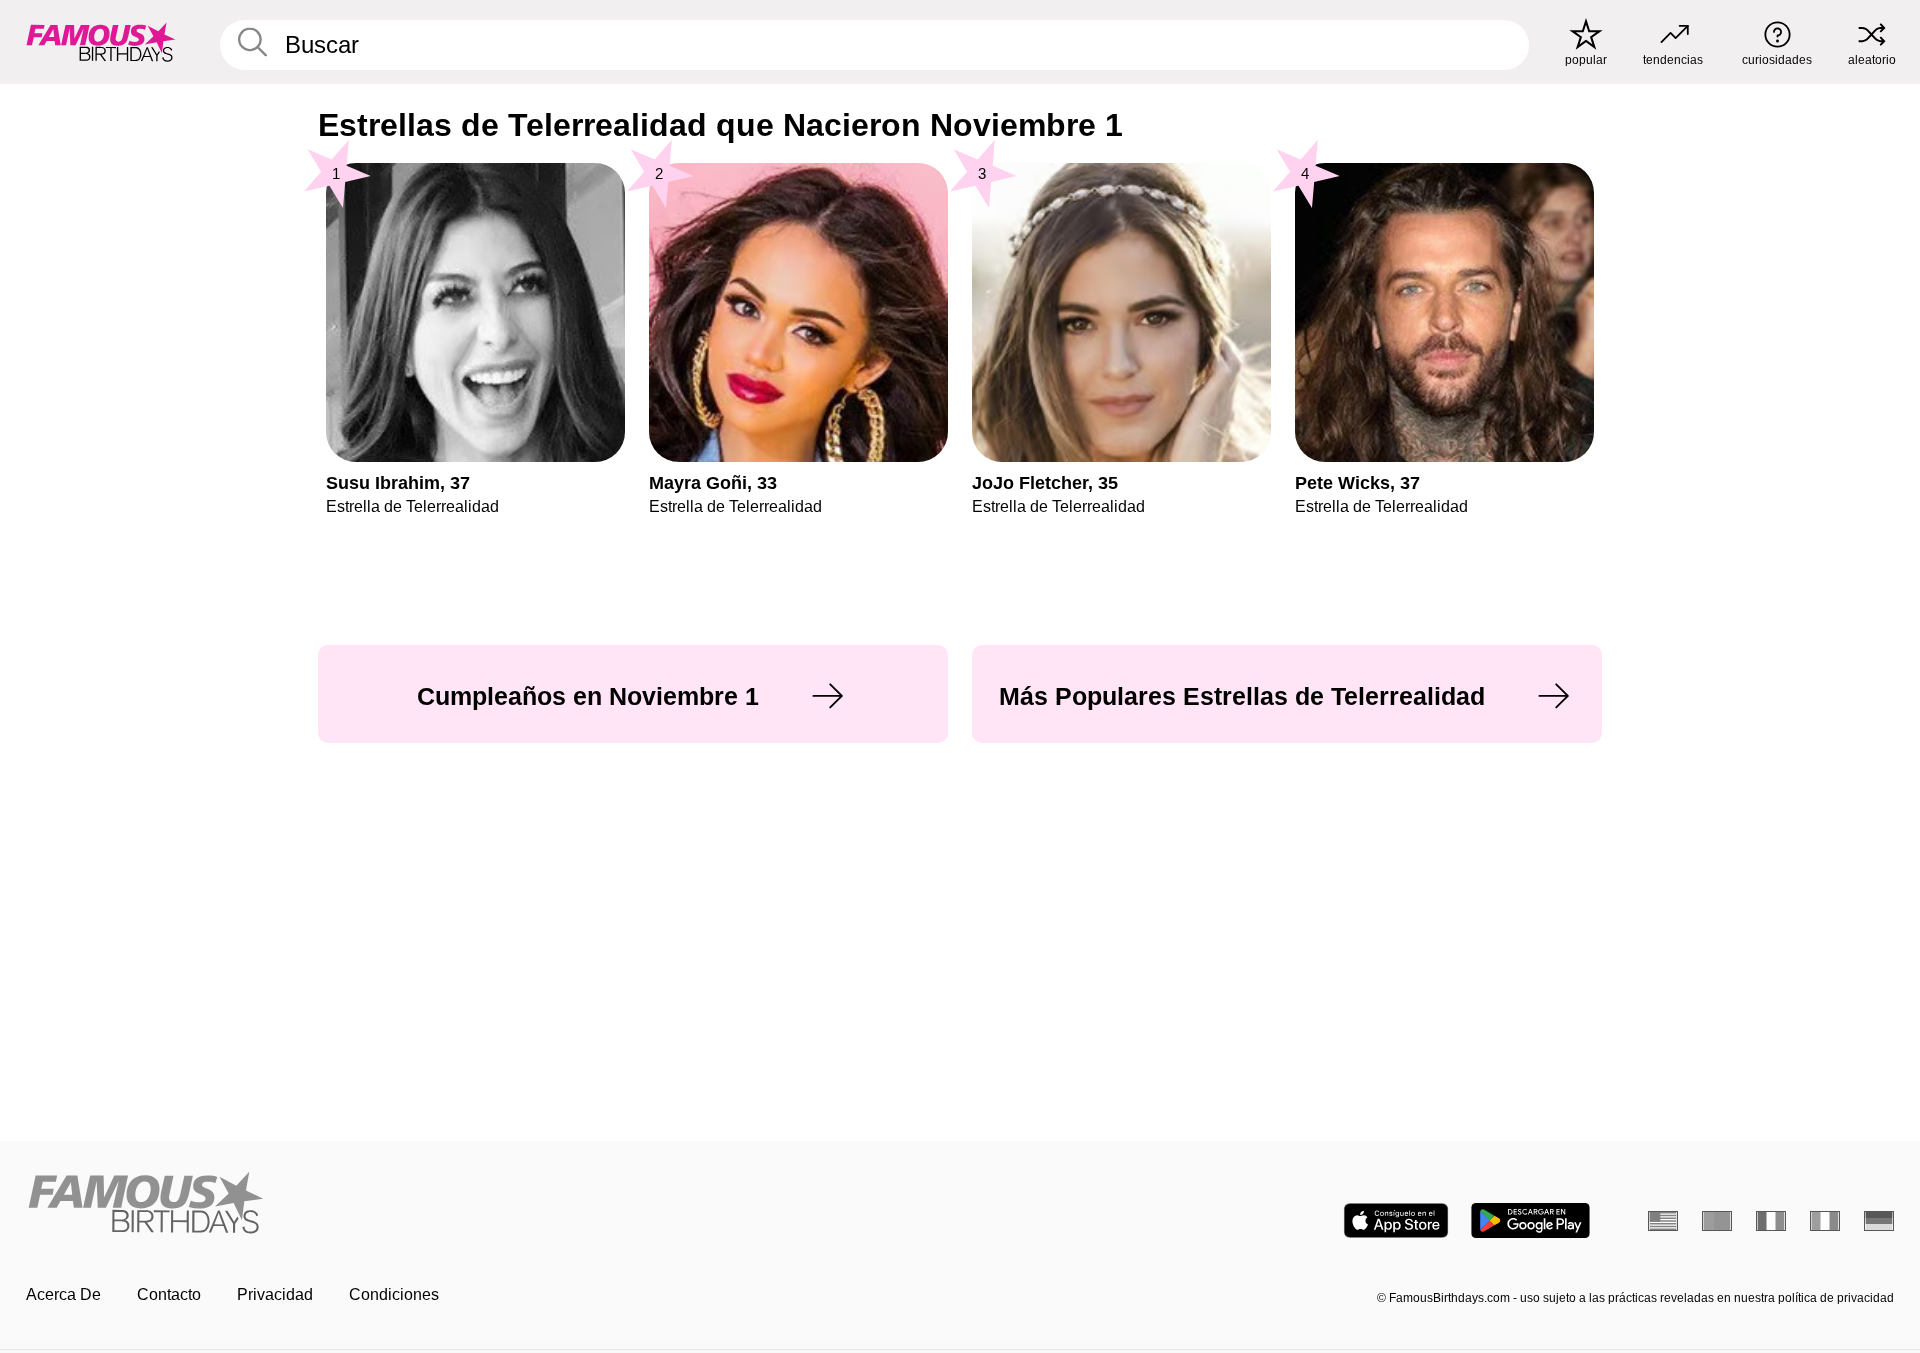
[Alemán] (1879, 1221)
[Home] (487, 1204)
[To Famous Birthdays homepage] (101, 42)
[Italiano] (1825, 1221)
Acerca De (63, 1294)
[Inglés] (1663, 1221)
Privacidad (275, 1294)
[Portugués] (1717, 1221)
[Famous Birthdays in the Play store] (1530, 1220)
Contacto (169, 1294)
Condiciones (394, 1294)
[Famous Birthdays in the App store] (1396, 1220)
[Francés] (1771, 1221)
